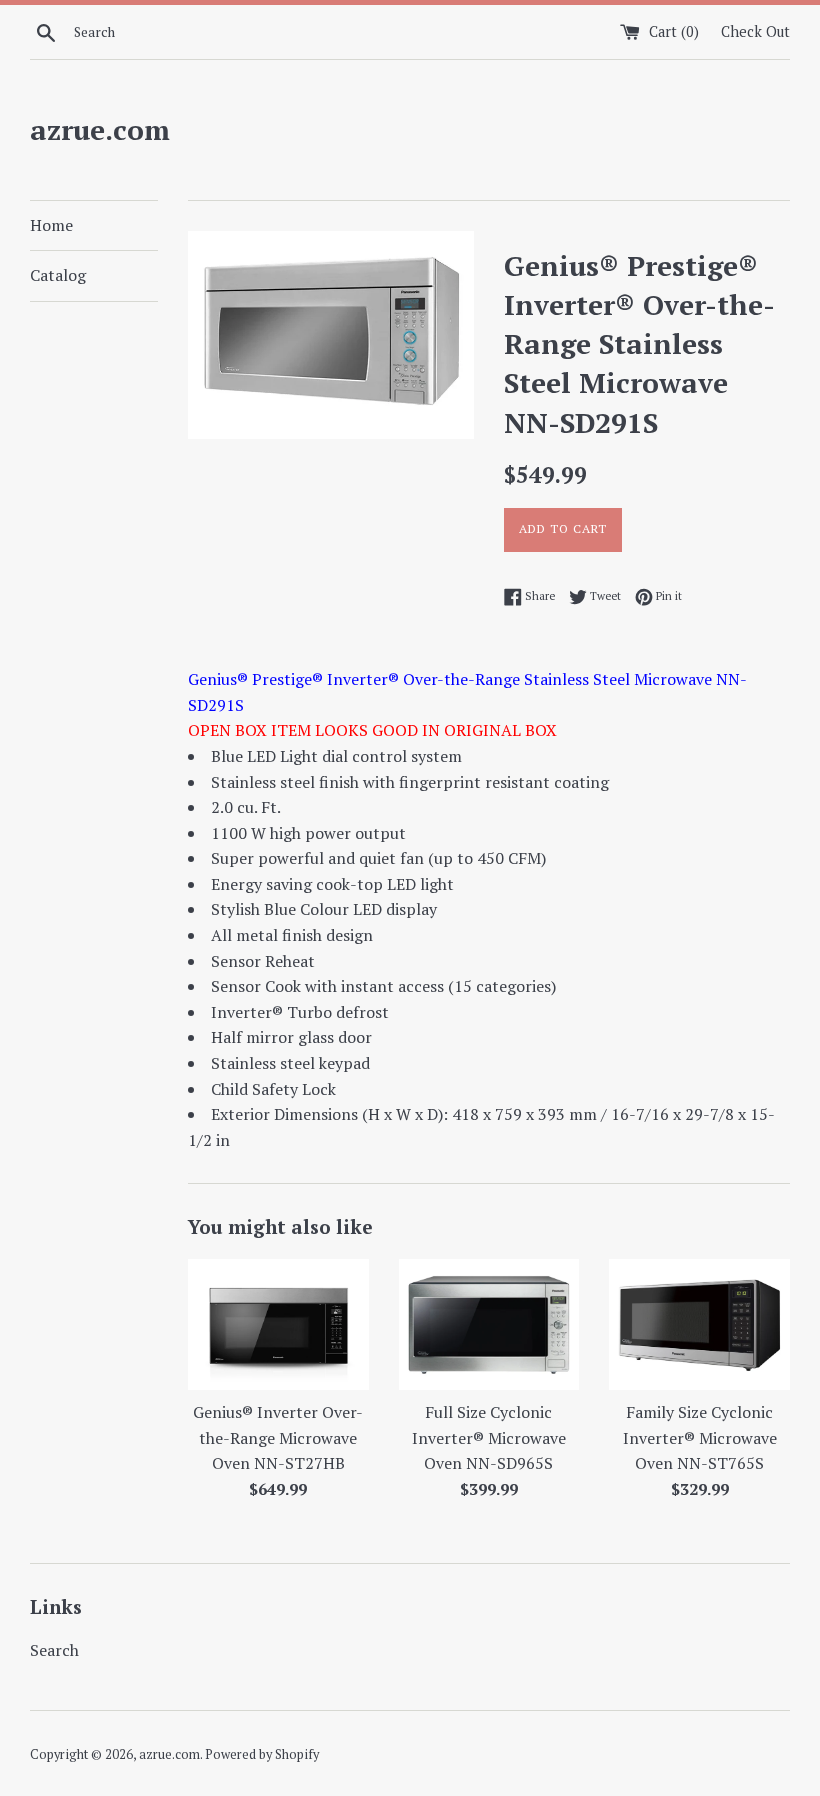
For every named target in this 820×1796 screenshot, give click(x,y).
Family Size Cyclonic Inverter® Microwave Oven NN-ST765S (700, 1437)
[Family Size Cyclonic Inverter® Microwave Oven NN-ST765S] (699, 1324)
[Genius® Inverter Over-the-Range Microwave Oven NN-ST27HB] (278, 1324)
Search (54, 1650)
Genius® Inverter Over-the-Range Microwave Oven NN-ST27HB (278, 1437)
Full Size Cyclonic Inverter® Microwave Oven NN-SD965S (489, 1437)
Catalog (58, 275)
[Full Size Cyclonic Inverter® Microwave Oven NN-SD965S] (489, 1324)
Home (51, 225)
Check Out (755, 31)
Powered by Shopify (262, 1754)
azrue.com (100, 129)
